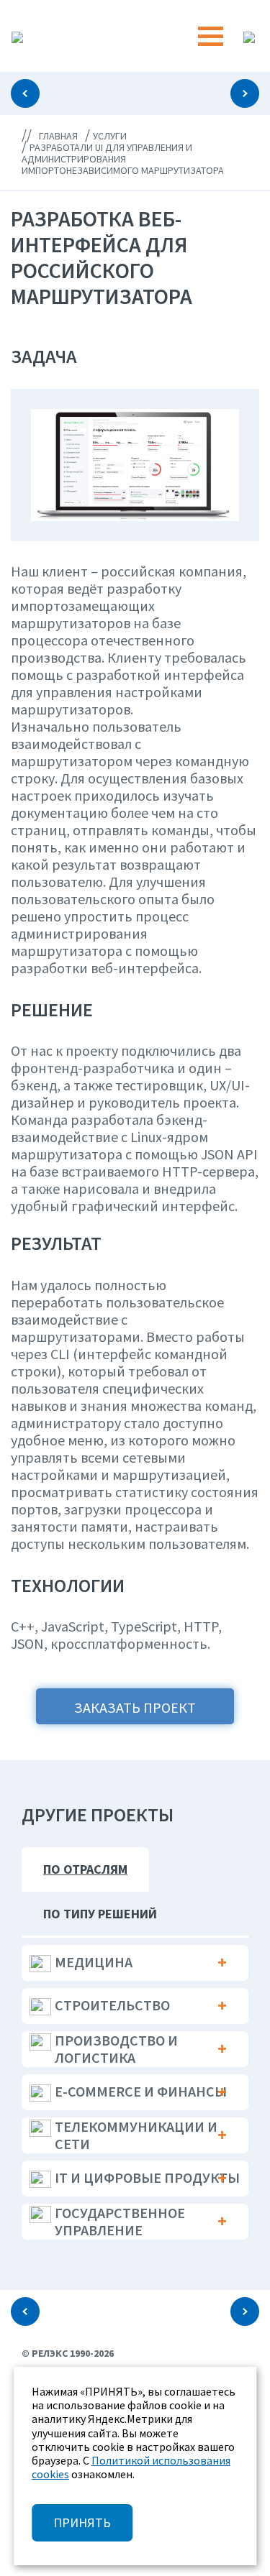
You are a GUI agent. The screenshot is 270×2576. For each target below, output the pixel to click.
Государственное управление (120, 2221)
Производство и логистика (116, 2049)
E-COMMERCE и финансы (141, 2091)
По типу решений (100, 1914)
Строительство (112, 2005)
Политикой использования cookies (131, 2467)
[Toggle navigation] (211, 36)
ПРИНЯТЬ (82, 2522)
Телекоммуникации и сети (136, 2135)
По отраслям (85, 1869)
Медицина (94, 1962)
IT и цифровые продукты (147, 2177)
